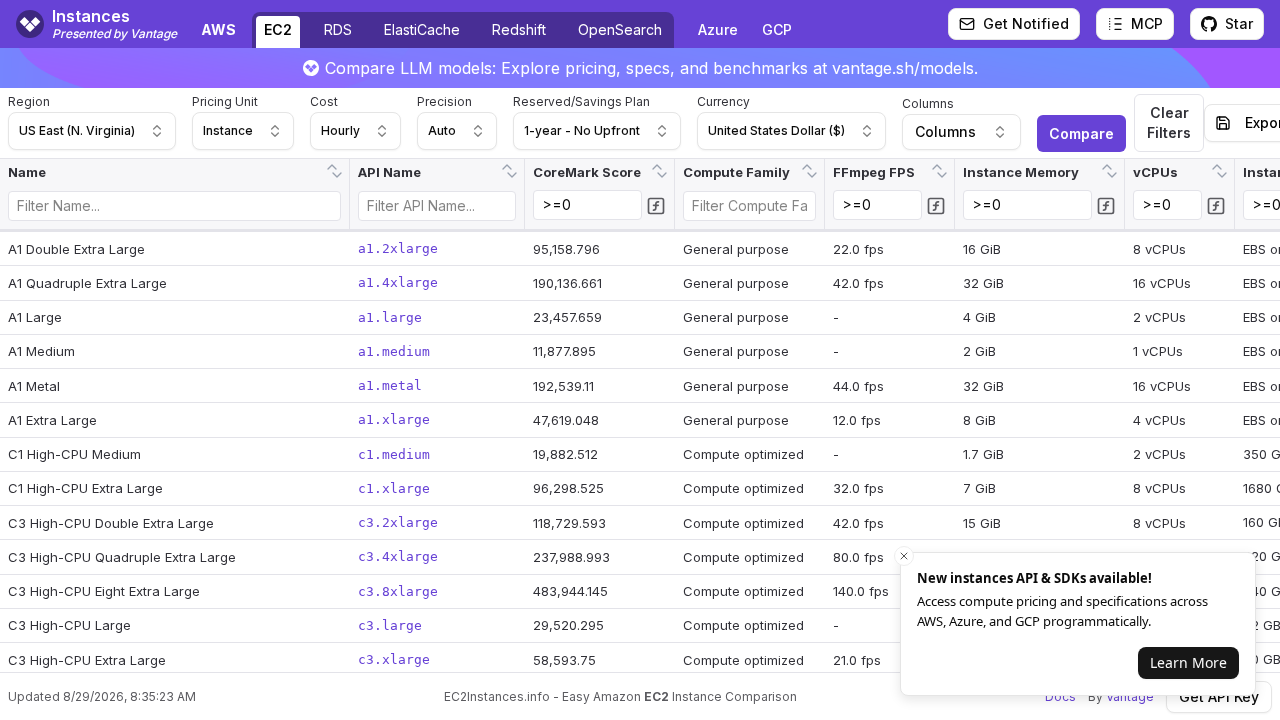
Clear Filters (1169, 122)
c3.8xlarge (398, 591)
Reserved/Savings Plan (581, 101)
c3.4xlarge (398, 556)
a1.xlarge (394, 419)
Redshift (519, 29)
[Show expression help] (656, 206)
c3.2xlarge (398, 522)
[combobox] (92, 131)
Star (1239, 23)
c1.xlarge (394, 488)
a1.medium (394, 351)
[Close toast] (904, 556)
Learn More (1188, 662)
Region (29, 101)
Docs (1060, 696)
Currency (723, 101)
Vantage (1130, 696)
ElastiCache (422, 29)
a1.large (390, 317)
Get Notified (1026, 23)
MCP (1147, 23)
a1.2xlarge (398, 248)
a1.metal (390, 385)
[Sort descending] (337, 177)
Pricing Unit (225, 101)
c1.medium (394, 454)
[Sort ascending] (332, 165)
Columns (928, 103)
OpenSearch (620, 29)
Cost (324, 101)
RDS (338, 29)
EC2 (278, 29)
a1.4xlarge (398, 282)
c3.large (390, 625)
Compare (1081, 133)
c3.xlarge (394, 659)
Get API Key (1219, 696)
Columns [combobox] (945, 131)
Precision (444, 101)
